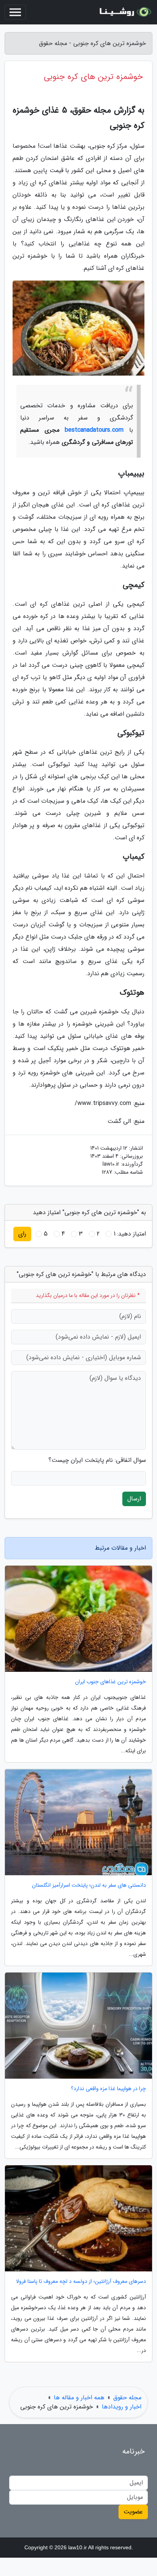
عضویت (133, 2512)
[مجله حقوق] (124, 12)
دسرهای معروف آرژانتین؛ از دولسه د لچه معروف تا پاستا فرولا (81, 2282)
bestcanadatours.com (94, 430)
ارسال (134, 1499)
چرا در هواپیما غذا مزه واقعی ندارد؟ (108, 2089)
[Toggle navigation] (15, 12)
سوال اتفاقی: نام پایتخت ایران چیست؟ (97, 1460)
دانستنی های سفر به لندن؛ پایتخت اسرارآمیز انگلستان (89, 1885)
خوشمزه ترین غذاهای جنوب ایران (111, 1682)
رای (22, 1234)
